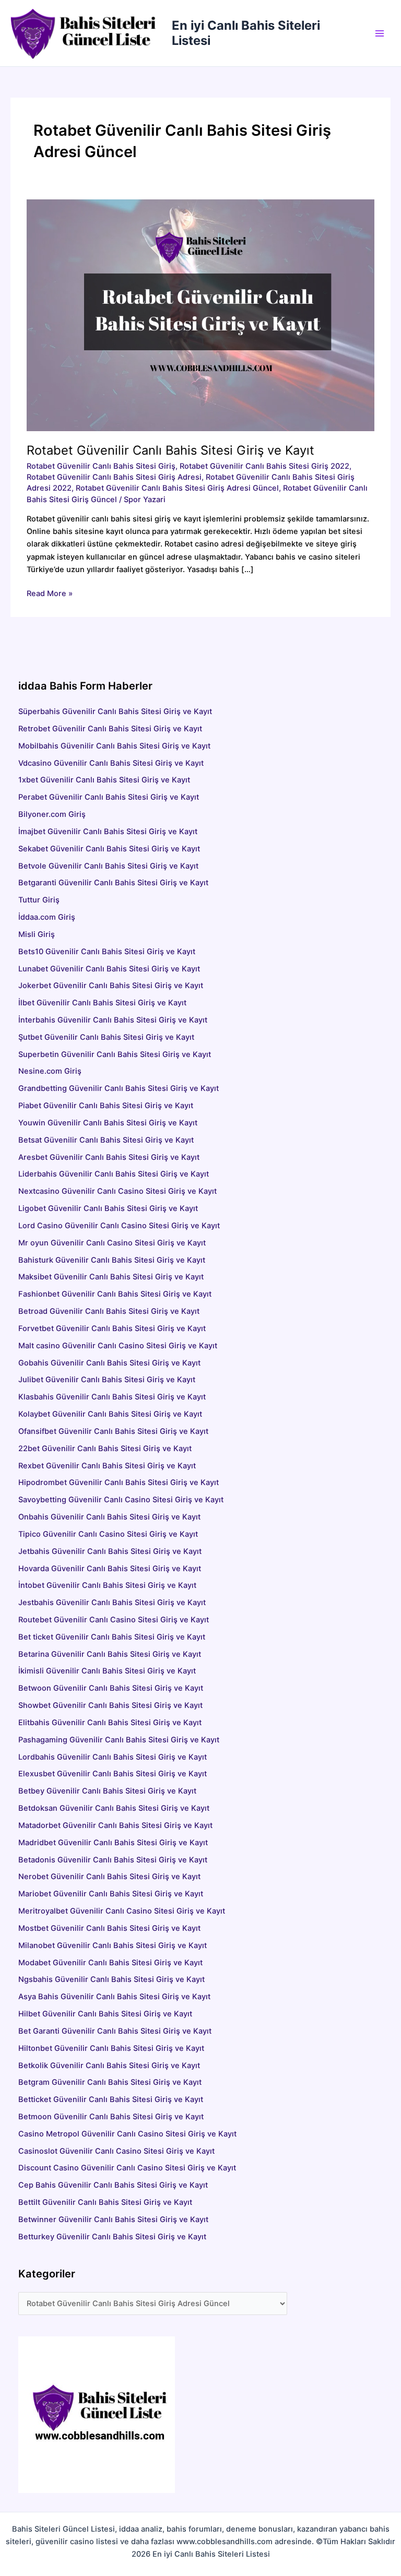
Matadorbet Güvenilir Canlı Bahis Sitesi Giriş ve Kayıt (115, 1825)
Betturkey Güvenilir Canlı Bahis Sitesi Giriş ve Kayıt (112, 2237)
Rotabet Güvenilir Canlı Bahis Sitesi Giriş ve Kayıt (170, 450)
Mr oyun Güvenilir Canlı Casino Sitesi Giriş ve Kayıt (112, 1243)
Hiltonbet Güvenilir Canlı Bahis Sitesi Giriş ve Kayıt (111, 2048)
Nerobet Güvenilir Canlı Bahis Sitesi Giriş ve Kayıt (109, 1877)
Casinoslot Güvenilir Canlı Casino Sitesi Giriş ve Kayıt (116, 2151)
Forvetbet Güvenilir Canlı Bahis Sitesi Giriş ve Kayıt (112, 1328)
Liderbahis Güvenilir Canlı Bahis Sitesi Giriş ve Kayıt (114, 1174)
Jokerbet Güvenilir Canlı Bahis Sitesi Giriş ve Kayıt (111, 986)
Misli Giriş (37, 934)
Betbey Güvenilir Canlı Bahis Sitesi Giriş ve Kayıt (107, 1791)
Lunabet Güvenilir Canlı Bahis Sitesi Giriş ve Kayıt (109, 969)
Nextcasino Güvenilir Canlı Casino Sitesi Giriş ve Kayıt (117, 1191)
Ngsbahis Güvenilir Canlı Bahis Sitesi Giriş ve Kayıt (111, 1979)
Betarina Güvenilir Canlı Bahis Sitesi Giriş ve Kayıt (110, 1654)
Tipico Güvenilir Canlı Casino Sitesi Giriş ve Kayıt (108, 1534)
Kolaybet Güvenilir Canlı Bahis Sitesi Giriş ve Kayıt (110, 1414)
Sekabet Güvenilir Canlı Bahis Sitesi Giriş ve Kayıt (109, 849)
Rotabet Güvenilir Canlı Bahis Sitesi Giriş (101, 466)
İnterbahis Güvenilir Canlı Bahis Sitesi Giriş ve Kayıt (113, 1020)
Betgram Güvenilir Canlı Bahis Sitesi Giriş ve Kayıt (110, 2082)
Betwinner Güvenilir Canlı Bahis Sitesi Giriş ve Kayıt (113, 2219)
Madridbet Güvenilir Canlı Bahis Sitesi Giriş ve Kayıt (113, 1843)
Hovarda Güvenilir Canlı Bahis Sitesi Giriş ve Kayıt (110, 1569)
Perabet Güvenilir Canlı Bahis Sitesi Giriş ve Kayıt (109, 797)
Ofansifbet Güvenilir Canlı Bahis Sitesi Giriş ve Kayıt (113, 1431)
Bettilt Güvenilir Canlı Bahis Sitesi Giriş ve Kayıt (105, 2202)
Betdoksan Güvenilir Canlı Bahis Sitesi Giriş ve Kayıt (114, 1808)
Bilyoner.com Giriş (52, 814)
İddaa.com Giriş (47, 917)
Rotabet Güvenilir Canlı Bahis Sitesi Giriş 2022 (264, 466)
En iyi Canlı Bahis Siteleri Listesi (246, 33)
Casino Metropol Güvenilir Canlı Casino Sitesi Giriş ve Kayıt (127, 2134)
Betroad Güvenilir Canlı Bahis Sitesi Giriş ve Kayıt (109, 1311)
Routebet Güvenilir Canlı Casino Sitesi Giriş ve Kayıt (114, 1620)
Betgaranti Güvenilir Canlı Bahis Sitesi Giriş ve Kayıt (113, 883)
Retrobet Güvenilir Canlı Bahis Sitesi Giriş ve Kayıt (110, 729)
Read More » (50, 594)
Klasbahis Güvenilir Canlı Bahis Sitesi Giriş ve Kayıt (112, 1397)
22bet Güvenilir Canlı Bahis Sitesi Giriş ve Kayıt (105, 1449)
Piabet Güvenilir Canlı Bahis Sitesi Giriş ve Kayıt (106, 1106)
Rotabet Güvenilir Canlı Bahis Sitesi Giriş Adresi (114, 477)
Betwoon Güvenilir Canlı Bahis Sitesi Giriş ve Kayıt (111, 1688)
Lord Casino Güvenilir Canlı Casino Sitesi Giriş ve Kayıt (119, 1226)
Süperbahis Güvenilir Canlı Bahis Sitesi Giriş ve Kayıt (115, 711)
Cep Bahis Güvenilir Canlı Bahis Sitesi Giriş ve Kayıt (113, 2185)
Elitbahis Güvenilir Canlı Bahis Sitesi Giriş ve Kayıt (110, 1723)
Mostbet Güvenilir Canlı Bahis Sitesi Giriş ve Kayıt (109, 1928)
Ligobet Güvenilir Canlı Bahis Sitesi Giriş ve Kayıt (108, 1208)
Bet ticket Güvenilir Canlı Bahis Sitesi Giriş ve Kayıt (112, 1637)
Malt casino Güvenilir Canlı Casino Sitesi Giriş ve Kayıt (118, 1346)
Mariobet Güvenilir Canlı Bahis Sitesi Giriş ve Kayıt (111, 1894)
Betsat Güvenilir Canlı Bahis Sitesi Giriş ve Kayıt (166, 1140)
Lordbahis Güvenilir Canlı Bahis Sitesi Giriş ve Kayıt (113, 1757)
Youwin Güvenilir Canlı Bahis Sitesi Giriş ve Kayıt (108, 1123)
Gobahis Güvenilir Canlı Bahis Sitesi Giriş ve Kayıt (109, 1363)
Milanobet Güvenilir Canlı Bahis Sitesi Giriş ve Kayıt (113, 1945)
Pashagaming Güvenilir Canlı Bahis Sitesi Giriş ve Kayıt (119, 1740)
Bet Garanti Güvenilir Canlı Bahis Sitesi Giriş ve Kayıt (115, 2031)
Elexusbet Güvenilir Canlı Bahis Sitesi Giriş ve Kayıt (113, 1774)
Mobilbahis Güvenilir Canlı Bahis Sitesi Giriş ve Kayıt (114, 746)
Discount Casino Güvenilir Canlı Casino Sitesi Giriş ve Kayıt (127, 2168)
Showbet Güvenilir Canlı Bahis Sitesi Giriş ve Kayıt (110, 1705)
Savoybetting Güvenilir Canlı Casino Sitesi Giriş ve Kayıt (121, 1500)
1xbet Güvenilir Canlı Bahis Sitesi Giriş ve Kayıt (104, 780)
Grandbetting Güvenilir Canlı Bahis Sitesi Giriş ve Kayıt (119, 1088)
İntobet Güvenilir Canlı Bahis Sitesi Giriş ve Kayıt (107, 1585)
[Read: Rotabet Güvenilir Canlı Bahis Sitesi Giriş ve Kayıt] (200, 315)
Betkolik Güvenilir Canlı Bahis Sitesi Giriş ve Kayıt (109, 2065)
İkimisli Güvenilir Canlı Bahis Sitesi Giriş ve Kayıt (107, 1671)
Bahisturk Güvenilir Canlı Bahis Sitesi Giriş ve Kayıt (112, 1260)
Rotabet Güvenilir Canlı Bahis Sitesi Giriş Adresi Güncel (177, 488)
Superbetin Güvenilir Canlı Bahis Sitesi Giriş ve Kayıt (115, 1054)
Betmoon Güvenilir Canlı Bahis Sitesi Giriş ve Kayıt (111, 2117)
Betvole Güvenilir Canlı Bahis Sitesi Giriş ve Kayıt (108, 866)
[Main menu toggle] (380, 33)
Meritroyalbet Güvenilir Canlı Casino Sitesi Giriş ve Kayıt (122, 1911)
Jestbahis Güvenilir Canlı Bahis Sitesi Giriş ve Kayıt (112, 1602)
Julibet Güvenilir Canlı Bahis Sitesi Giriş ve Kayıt (107, 1380)
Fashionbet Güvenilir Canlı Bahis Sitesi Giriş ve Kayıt (115, 1294)
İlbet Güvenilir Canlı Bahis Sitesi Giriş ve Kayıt (102, 1003)
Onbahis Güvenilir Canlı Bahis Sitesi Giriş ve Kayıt (109, 1517)
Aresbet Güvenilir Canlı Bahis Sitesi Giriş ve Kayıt (150, 1157)
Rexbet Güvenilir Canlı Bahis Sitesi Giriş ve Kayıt (107, 1466)
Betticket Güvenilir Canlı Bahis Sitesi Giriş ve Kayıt (111, 2099)
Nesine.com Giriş (50, 1071)
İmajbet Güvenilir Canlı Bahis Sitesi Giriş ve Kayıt (108, 832)
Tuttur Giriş (39, 900)
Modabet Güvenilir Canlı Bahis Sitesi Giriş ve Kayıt (110, 1963)
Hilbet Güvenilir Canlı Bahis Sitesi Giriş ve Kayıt (105, 2014)
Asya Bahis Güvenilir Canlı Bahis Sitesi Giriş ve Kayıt (114, 1997)
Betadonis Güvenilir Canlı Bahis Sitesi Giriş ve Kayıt (113, 1860)
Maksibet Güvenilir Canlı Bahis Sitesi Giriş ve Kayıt (111, 1277)
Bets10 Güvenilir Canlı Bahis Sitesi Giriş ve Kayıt (107, 952)
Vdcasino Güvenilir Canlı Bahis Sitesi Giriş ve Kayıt (111, 763)
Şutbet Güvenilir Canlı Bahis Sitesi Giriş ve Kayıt (106, 1037)
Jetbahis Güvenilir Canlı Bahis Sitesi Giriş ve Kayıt (110, 1551)
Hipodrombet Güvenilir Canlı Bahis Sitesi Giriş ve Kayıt (119, 1482)
